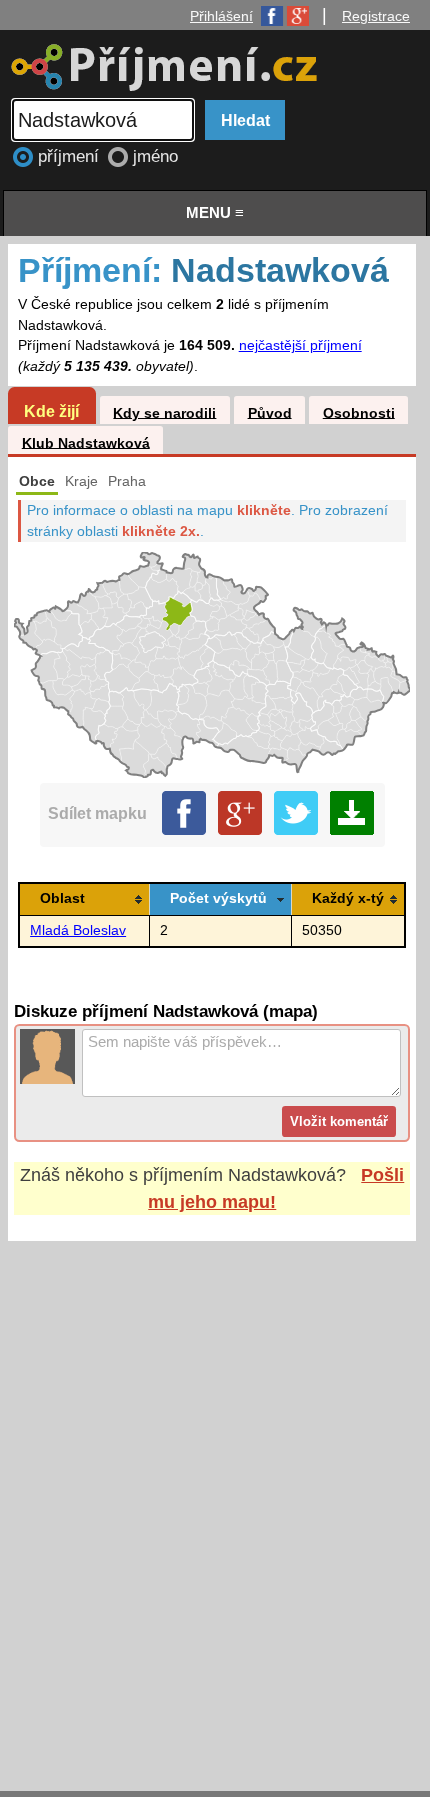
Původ (270, 412)
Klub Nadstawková (86, 442)
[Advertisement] (215, 1497)
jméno (155, 156)
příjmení (71, 156)
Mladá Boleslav (78, 930)
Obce (37, 481)
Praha (127, 481)
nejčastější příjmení (300, 345)
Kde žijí (51, 411)
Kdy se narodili (164, 412)
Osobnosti (359, 412)
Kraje (81, 481)
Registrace (376, 16)
